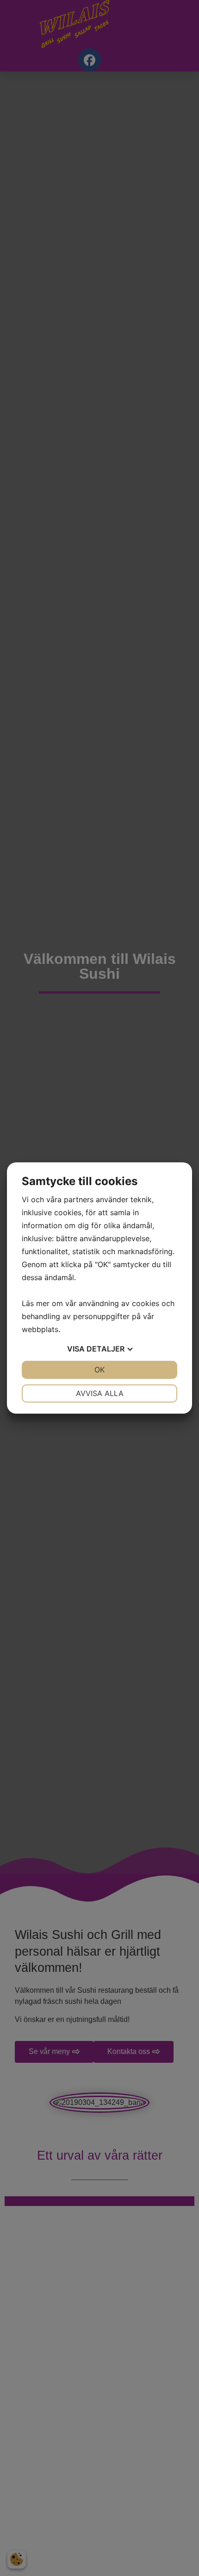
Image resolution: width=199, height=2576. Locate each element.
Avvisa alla (100, 1393)
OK (99, 1370)
